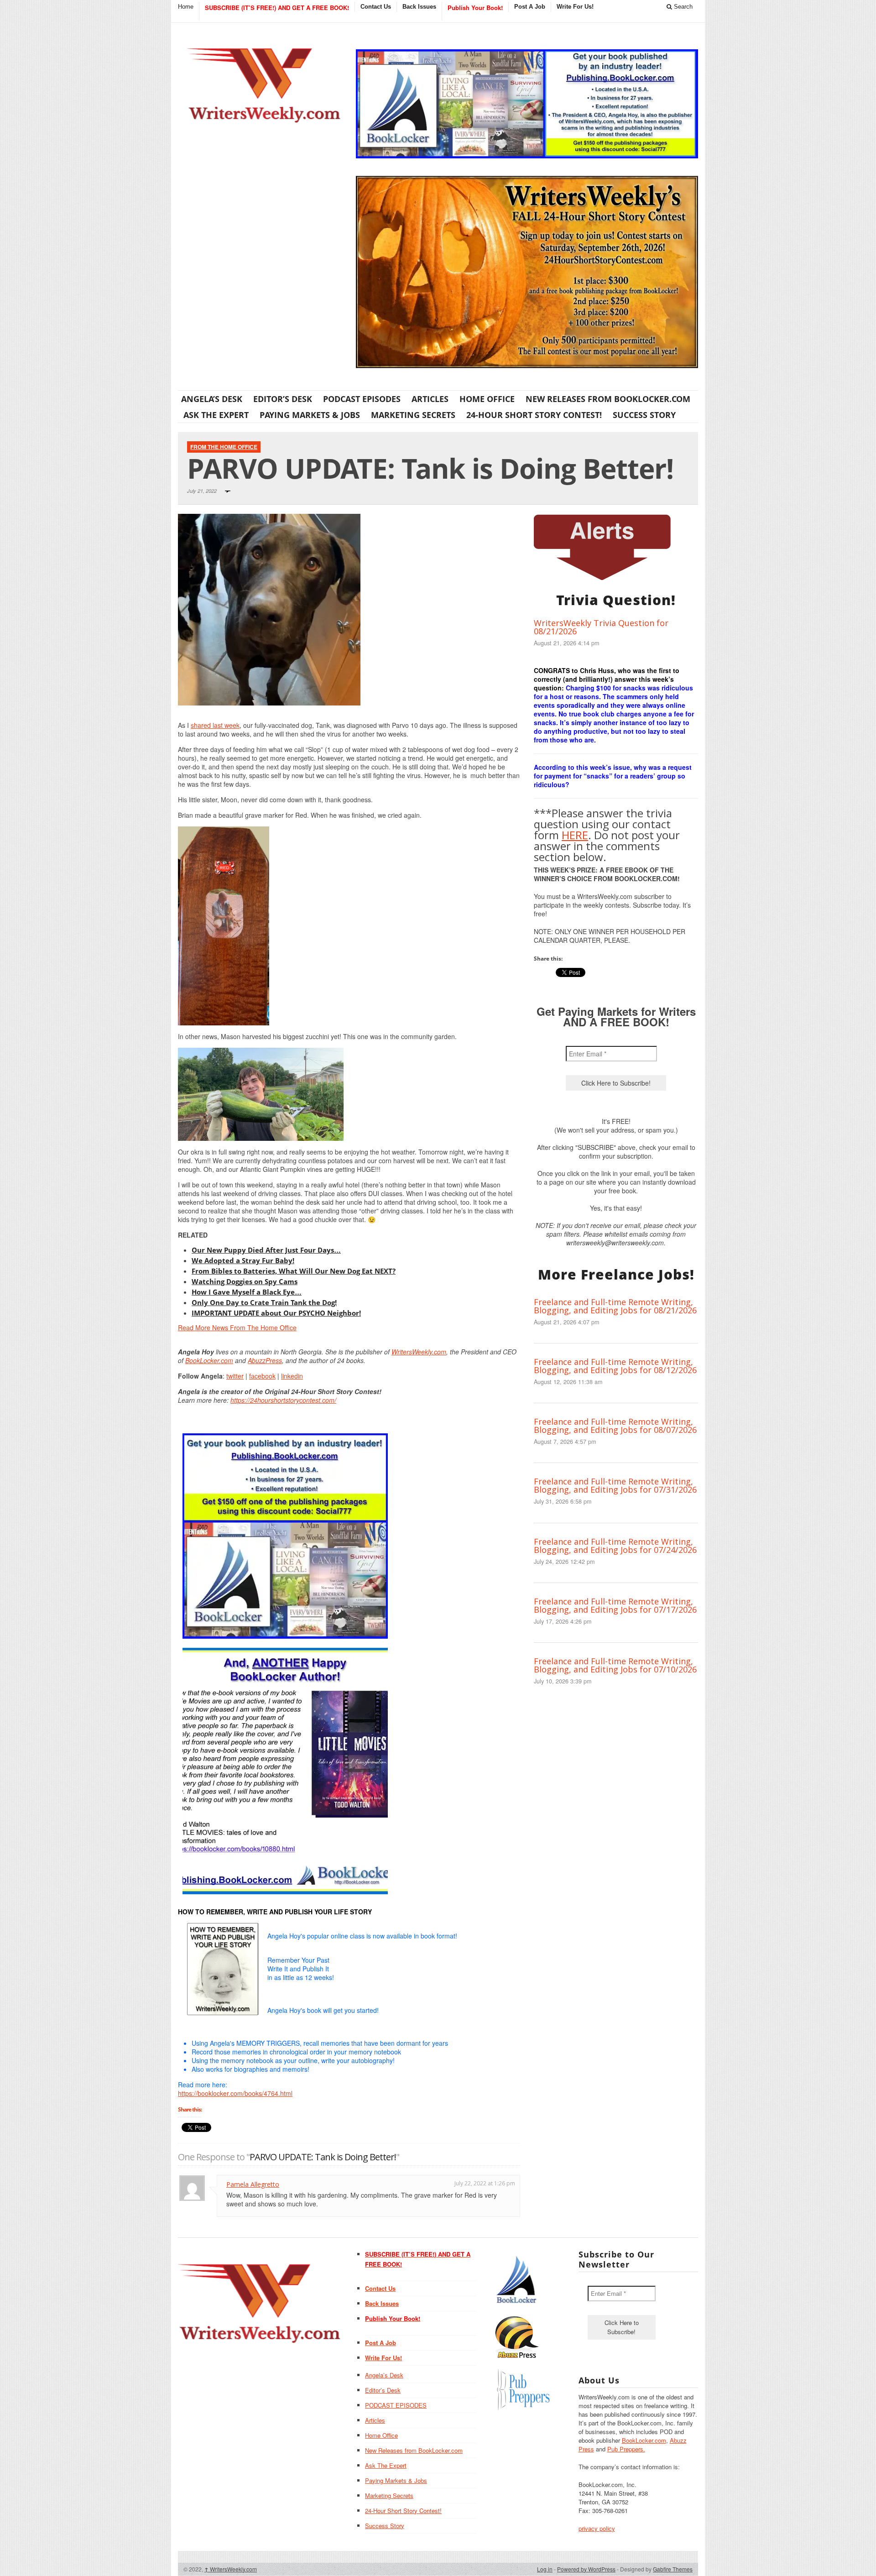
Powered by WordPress (586, 2569)
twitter (235, 1376)
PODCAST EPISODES (362, 399)
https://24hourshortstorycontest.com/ (283, 1400)
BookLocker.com (209, 1360)
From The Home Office (224, 447)
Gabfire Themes (673, 2569)
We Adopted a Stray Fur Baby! (243, 1260)
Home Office (487, 399)
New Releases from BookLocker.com (608, 399)
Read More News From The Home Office (237, 1327)
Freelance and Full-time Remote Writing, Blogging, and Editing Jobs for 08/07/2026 (615, 1426)
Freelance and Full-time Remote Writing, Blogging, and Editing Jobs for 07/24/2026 (615, 1546)
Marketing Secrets (413, 415)
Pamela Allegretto (253, 2184)
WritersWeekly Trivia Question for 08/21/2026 (601, 627)
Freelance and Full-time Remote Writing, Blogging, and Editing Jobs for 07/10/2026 (615, 1665)
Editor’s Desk (283, 399)
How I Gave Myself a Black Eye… (247, 1292)
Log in (545, 2569)
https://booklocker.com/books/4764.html (235, 2093)
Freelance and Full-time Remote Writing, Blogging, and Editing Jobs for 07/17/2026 (615, 1605)
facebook (262, 1376)
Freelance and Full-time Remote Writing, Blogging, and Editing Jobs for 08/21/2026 (615, 1306)
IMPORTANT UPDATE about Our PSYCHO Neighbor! (276, 1313)
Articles (430, 399)
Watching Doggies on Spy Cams (245, 1281)
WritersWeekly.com (419, 1352)
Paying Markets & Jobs (310, 415)
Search (682, 7)
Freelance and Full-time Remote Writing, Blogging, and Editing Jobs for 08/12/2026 (615, 1366)
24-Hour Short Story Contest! (534, 415)
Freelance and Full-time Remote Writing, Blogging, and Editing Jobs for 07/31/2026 (615, 1485)
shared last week (215, 725)
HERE (575, 835)
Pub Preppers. (626, 2449)
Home (186, 7)
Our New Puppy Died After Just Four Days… (266, 1250)
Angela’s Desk (212, 399)
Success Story (644, 415)
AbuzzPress (265, 1360)
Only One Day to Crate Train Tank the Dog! (264, 1302)
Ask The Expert (216, 415)
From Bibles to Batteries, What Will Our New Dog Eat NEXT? (294, 1271)
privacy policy (597, 2528)
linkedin (292, 1376)
